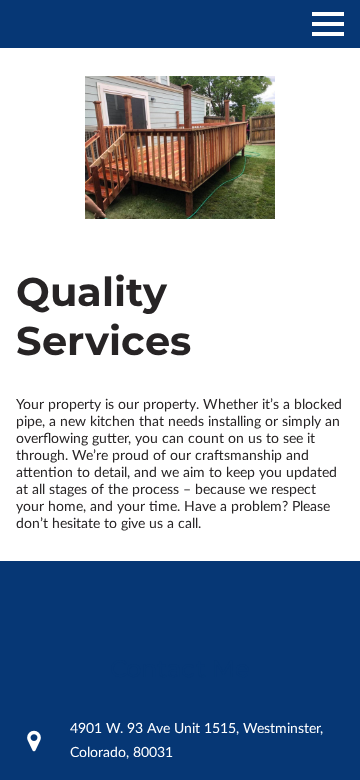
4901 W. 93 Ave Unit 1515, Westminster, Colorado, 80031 (196, 741)
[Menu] (328, 24)
